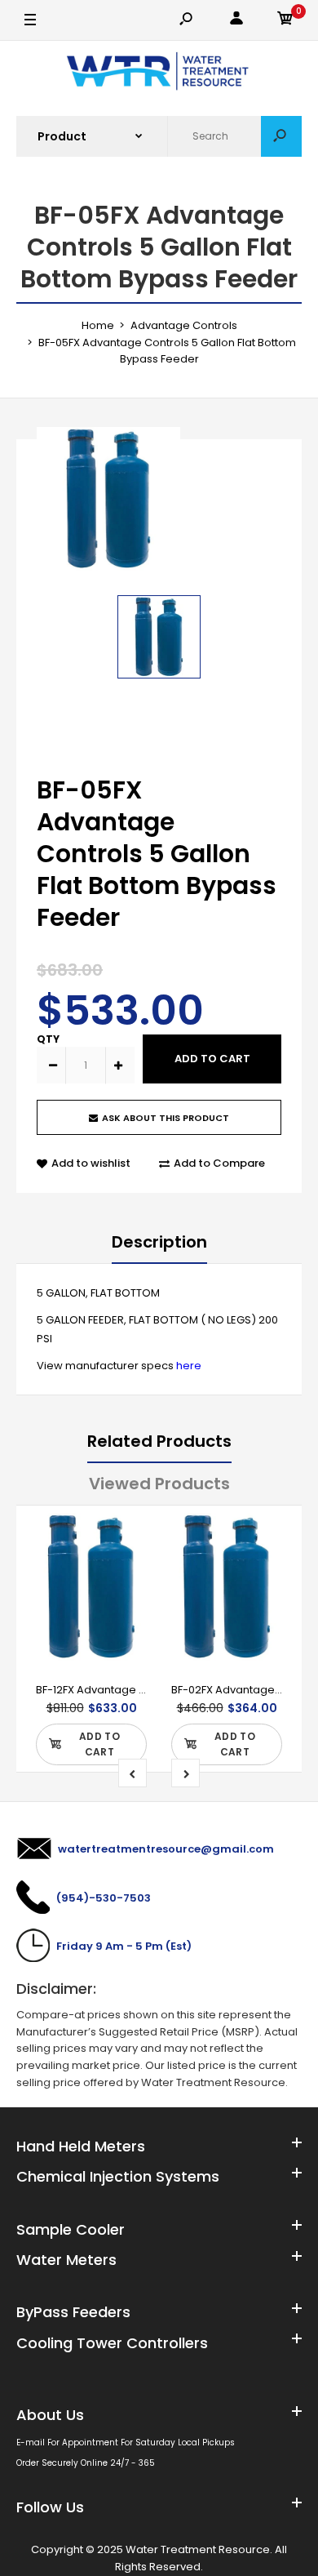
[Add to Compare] (124, 1568)
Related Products (159, 1441)
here (189, 1366)
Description (159, 1242)
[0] (285, 21)
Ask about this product (166, 1118)
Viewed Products (159, 1484)
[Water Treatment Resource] (159, 73)
